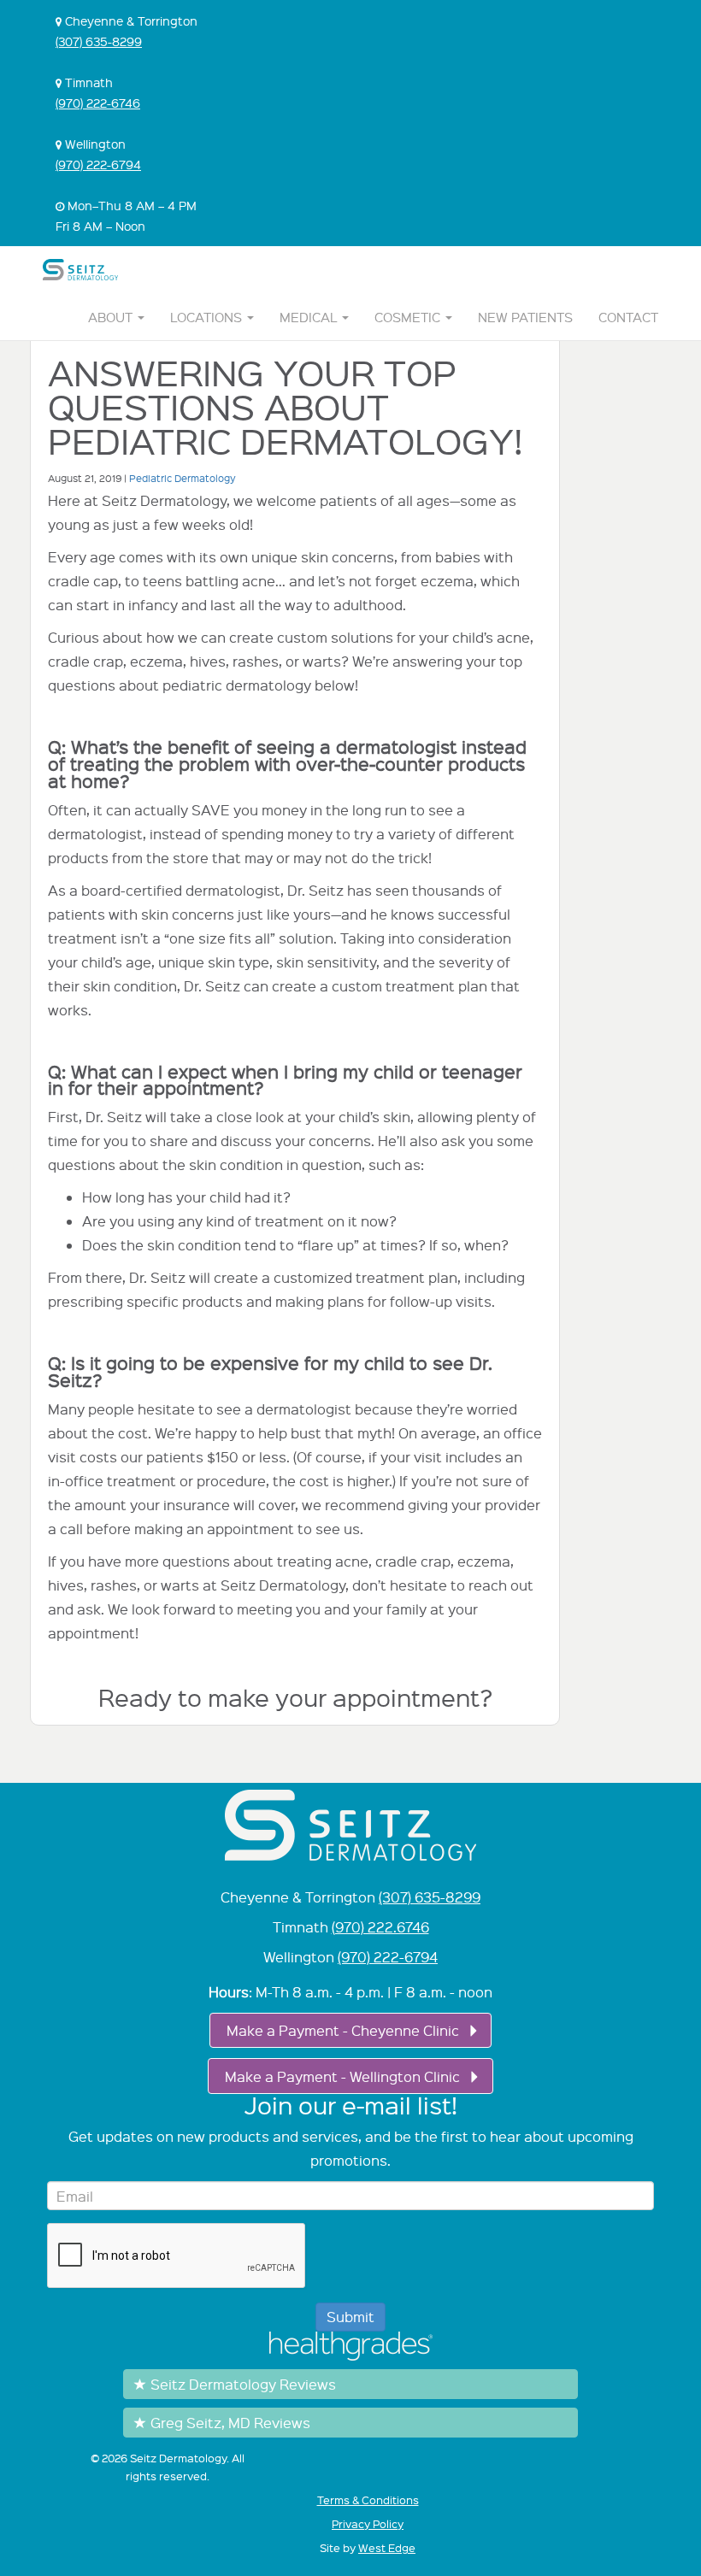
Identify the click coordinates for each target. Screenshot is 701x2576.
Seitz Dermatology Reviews (243, 2384)
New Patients (525, 317)
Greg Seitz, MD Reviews (230, 2423)
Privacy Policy (368, 2524)
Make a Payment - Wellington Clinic (342, 2076)
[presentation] (177, 2256)
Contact (628, 317)
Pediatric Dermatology (183, 478)
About (112, 317)
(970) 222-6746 (98, 103)
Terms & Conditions (368, 2500)
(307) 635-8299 (99, 41)
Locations (208, 317)
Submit (350, 2317)
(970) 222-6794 (98, 164)
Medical (310, 317)
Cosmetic (409, 317)
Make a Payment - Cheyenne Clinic (343, 2030)
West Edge (387, 2548)
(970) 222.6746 (380, 1927)
